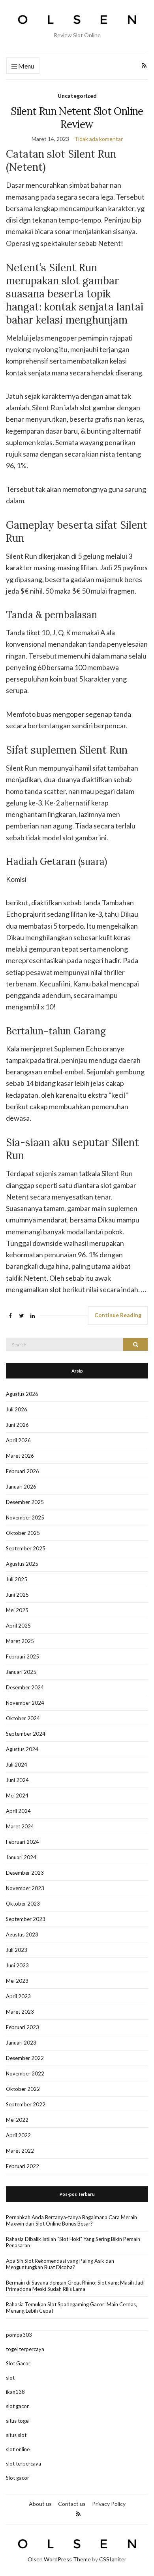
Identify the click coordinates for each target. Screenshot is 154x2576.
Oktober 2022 (23, 2089)
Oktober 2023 (23, 1904)
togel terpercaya (25, 2349)
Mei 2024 (17, 1795)
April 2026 (18, 1440)
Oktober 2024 (23, 1718)
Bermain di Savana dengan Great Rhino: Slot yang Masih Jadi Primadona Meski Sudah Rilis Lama (75, 2286)
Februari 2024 (23, 1842)
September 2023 (26, 1919)
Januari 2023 (21, 2043)
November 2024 (25, 1703)
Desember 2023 (25, 1873)
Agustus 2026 (22, 1394)
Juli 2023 (17, 1950)
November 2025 (25, 1517)
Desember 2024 (25, 1687)
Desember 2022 (25, 2058)
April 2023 (18, 1996)
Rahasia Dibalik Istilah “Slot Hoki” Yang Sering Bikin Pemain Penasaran (73, 2242)
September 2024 (26, 1734)
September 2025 (26, 1548)
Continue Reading (118, 1315)
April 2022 (18, 2135)
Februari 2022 (23, 2166)
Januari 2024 (21, 1857)
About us (40, 2504)
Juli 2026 (17, 1409)
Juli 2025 (17, 1579)
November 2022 (25, 2073)
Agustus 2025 (22, 1564)
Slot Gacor (18, 2363)
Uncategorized (77, 96)
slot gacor (17, 2406)
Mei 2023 (17, 1981)
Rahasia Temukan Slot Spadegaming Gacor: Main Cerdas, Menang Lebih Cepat (71, 2308)
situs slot (16, 2435)
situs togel (18, 2421)
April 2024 (18, 1811)
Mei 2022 (17, 2120)
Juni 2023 (17, 1965)
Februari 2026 (23, 1471)
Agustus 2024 (22, 1749)
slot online (18, 2449)
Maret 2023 (20, 2012)
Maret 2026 (20, 1456)
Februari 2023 (23, 2027)
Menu (25, 66)
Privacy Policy (109, 2504)
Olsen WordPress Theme (59, 2559)
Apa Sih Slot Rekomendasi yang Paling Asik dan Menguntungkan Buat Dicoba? (60, 2264)
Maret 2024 (20, 1826)
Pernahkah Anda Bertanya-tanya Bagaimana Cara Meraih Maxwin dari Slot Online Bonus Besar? (71, 2220)
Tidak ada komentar (99, 139)
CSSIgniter (113, 2559)
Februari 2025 (23, 1656)
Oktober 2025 (23, 1533)
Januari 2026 (21, 1487)
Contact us (72, 2504)
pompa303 (19, 2335)
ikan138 (15, 2392)
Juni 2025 (17, 1595)
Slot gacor (18, 2478)
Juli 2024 (17, 1765)
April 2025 (18, 1626)
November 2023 (25, 1888)
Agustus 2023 (22, 1934)
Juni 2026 (17, 1425)
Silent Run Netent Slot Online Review (77, 118)
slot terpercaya (23, 2464)
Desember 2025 (25, 1502)
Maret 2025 (20, 1641)
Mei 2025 (17, 1610)
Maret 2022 (20, 2151)
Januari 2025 (21, 1672)
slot (10, 2378)
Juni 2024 (17, 1780)
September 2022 (26, 2104)
